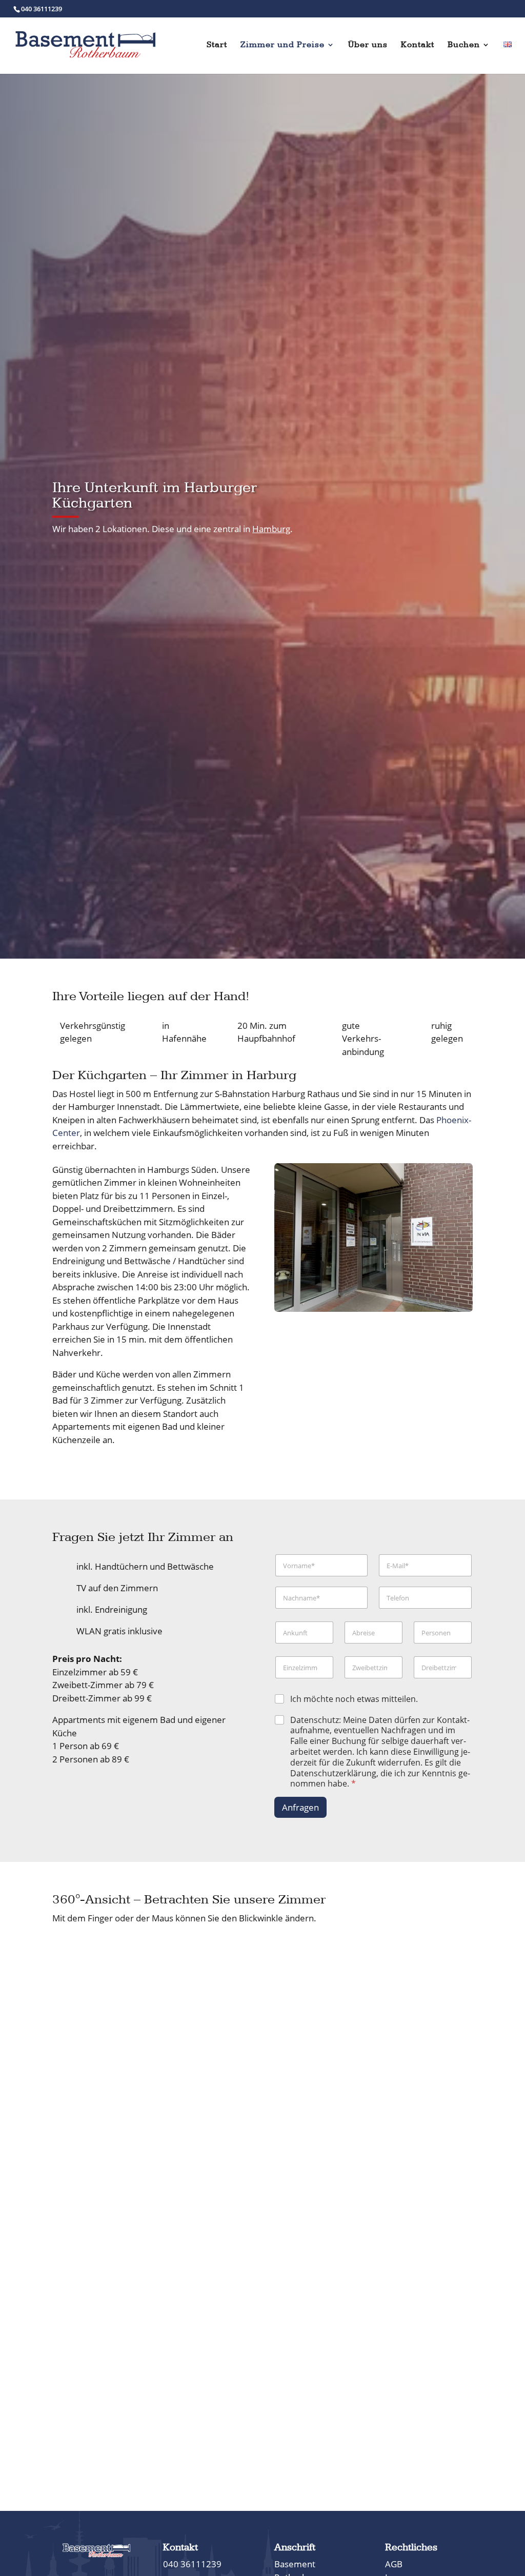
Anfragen (300, 1807)
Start (217, 45)
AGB (394, 2564)
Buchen (464, 45)
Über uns (368, 45)
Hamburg (271, 529)
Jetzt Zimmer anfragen (395, 491)
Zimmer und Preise (282, 45)
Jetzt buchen (396, 523)
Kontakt (418, 45)
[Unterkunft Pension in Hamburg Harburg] (373, 1309)
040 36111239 (42, 9)
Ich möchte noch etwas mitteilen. (354, 1699)
